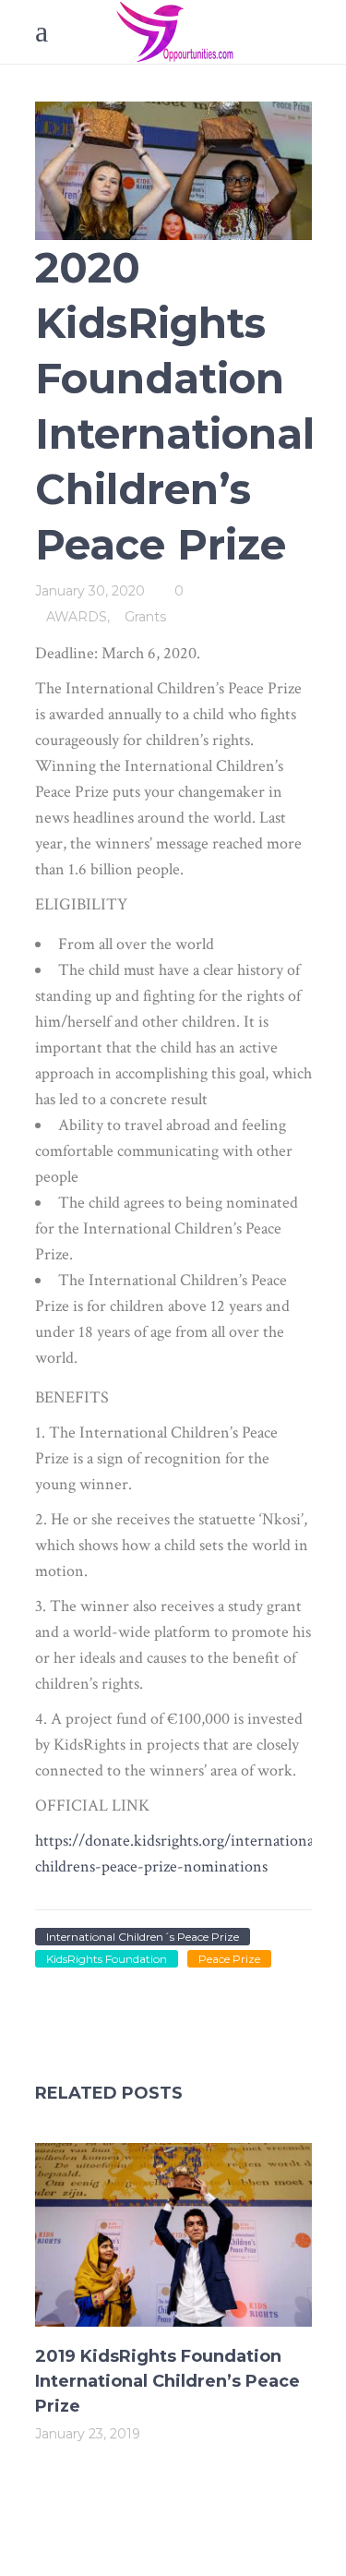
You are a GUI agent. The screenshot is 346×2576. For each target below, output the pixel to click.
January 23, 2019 (88, 2434)
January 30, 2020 (90, 591)
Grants (145, 617)
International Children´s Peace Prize (143, 1937)
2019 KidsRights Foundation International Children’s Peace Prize (167, 2381)
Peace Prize (229, 1959)
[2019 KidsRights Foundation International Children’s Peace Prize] (173, 2235)
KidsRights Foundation (107, 1959)
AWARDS (77, 617)
